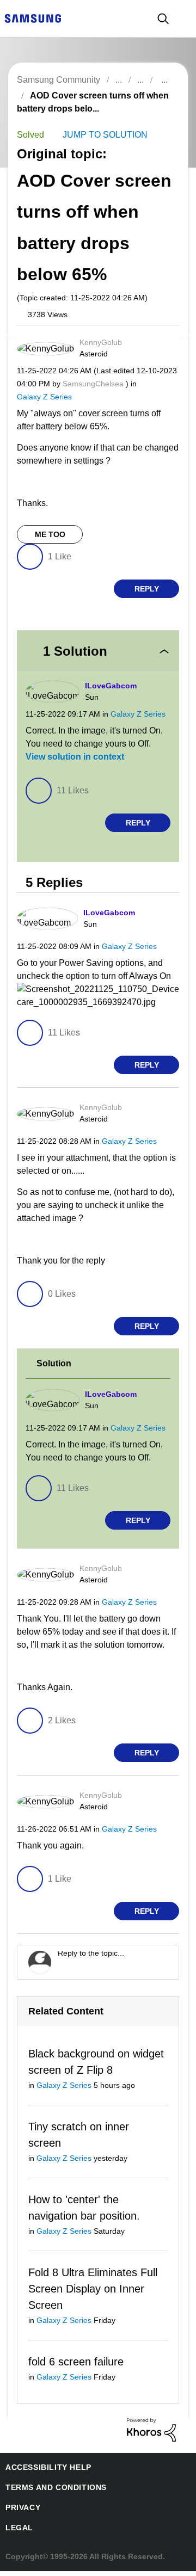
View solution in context (72, 758)
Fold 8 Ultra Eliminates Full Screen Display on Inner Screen (93, 2293)
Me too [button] (50, 536)
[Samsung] (33, 18)
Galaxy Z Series (42, 398)
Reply (147, 590)
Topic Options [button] (160, 108)
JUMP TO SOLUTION (102, 135)
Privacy (21, 2513)
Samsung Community (58, 80)
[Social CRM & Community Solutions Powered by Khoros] (151, 2434)
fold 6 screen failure (77, 2367)
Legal (17, 2533)
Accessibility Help (43, 2472)
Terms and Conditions (52, 2492)
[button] (160, 346)
